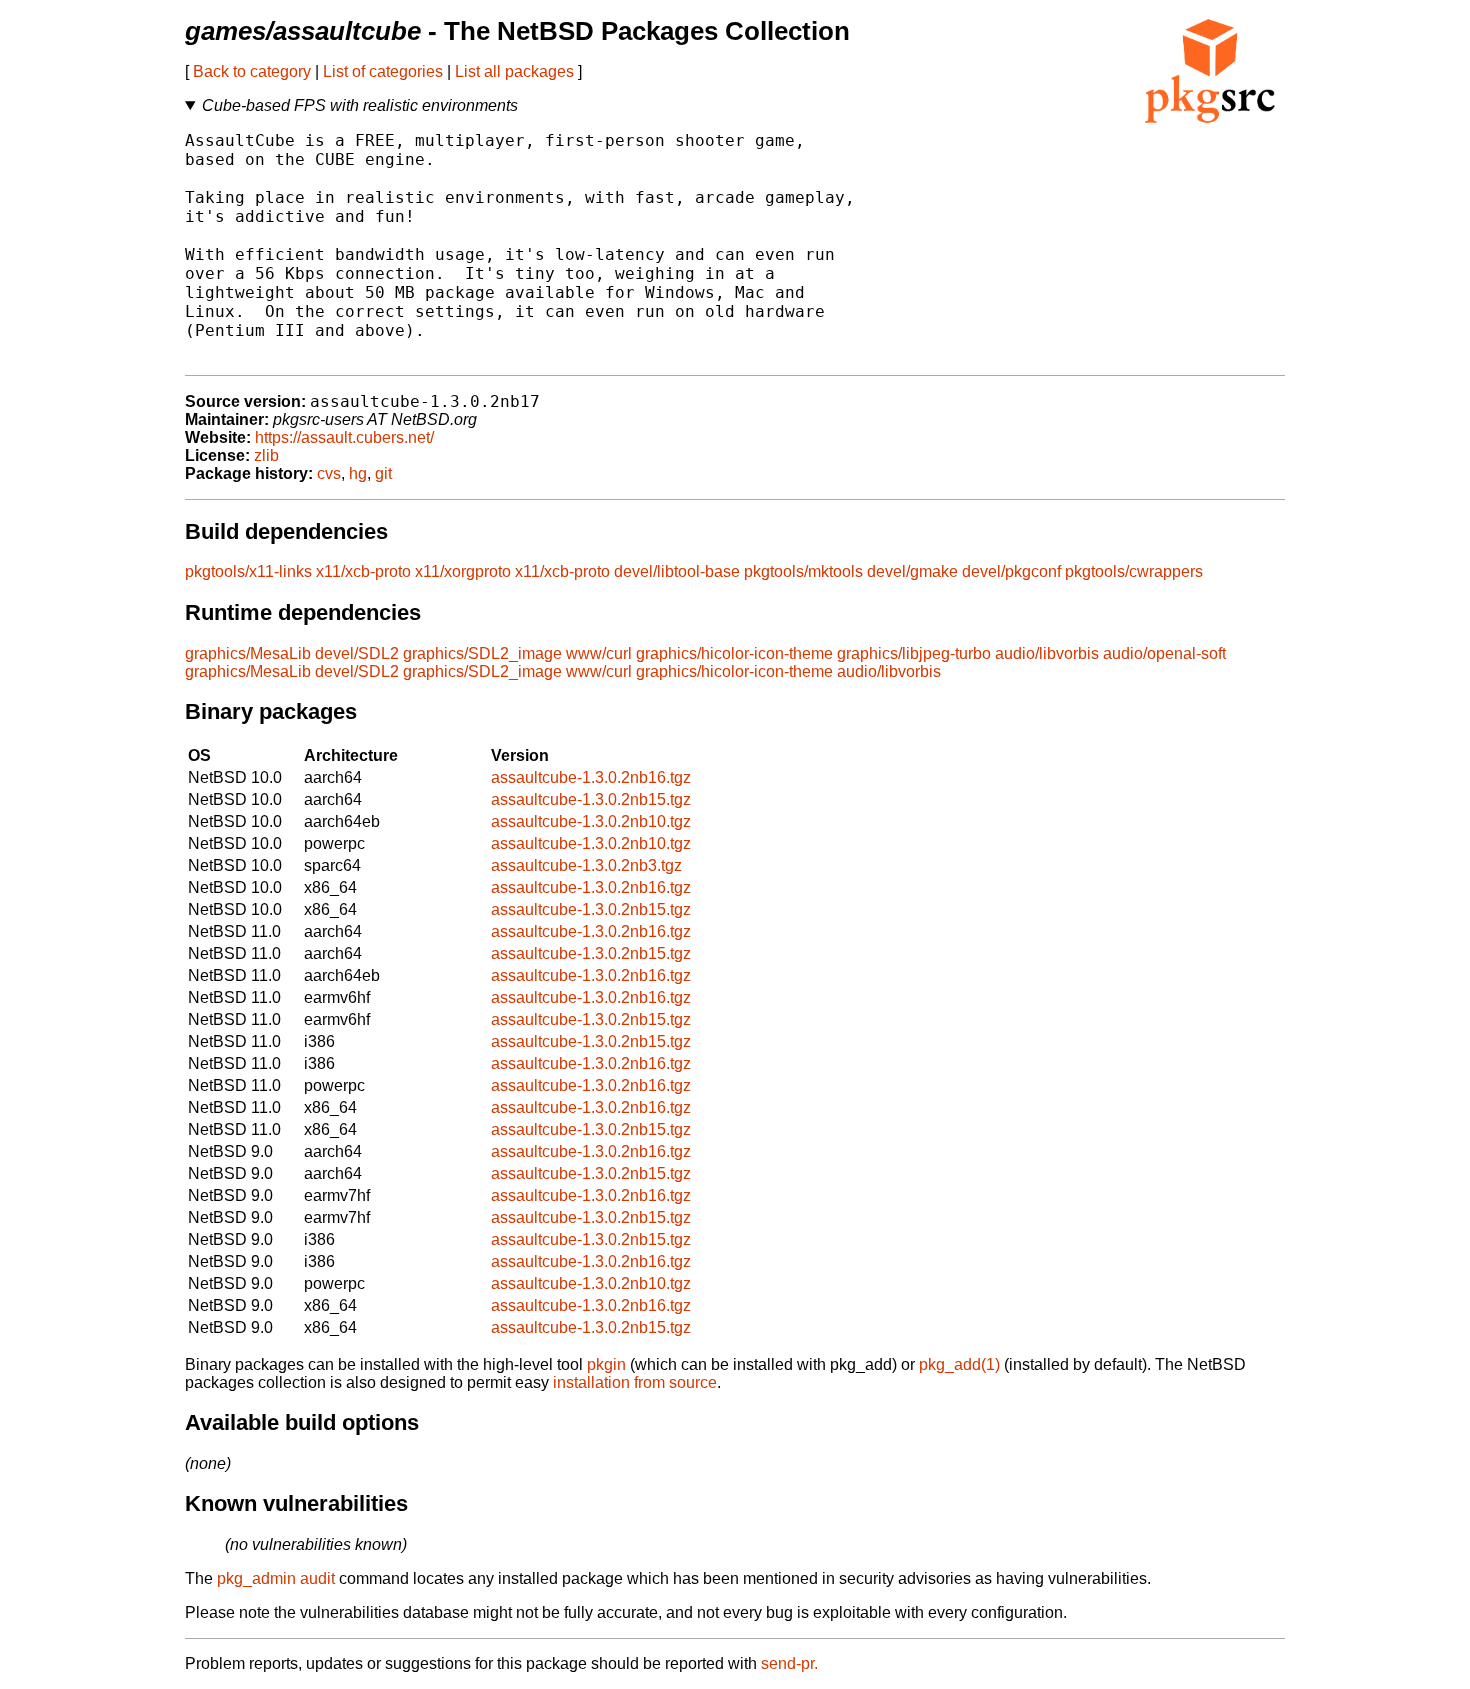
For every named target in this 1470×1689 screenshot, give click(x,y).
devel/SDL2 (357, 653)
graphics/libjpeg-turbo (914, 653)
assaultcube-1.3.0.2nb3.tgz (586, 865)
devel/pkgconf (1011, 571)
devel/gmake (912, 571)
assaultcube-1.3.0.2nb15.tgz (591, 799)
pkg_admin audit (276, 1578)
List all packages (514, 71)
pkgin (606, 1364)
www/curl (599, 653)
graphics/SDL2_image (482, 653)
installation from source (635, 1382)
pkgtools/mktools (803, 571)
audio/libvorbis (1047, 653)
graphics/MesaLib (248, 653)
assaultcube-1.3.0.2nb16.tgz (591, 777)
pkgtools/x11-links (248, 571)
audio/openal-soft (1164, 653)
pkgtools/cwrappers (1134, 571)
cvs (329, 473)
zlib (266, 455)
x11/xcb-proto (363, 571)
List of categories (383, 71)
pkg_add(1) (959, 1364)
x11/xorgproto (463, 571)
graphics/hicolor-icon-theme (734, 653)
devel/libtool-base (677, 571)
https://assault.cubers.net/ (344, 437)
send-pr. (789, 1663)
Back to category (252, 71)
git (383, 473)
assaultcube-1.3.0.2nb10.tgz (591, 821)
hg (358, 473)
